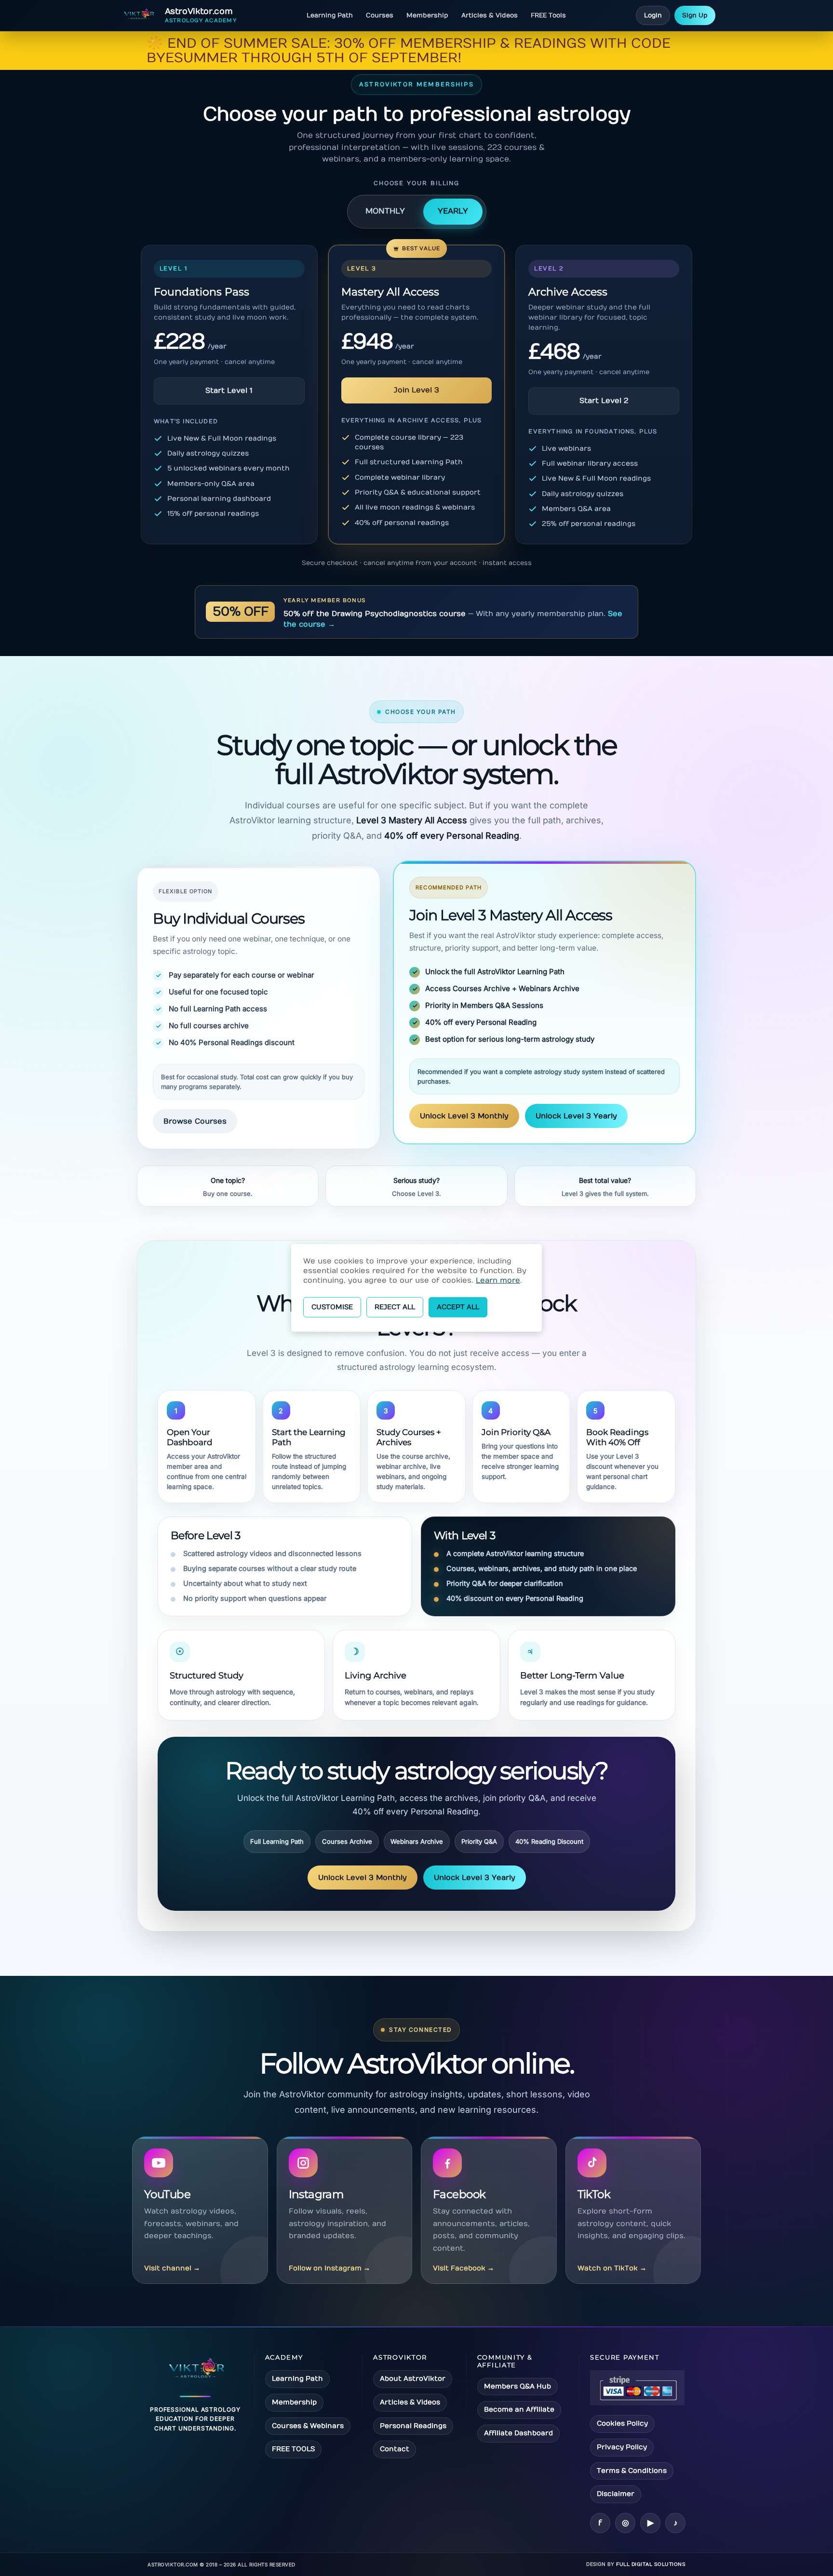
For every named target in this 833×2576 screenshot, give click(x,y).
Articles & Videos (490, 15)
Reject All (395, 1307)
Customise (332, 1307)
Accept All (458, 1307)
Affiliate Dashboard (518, 2433)
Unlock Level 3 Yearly (576, 1116)
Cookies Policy (622, 2423)
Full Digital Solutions (651, 2564)
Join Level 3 (416, 390)
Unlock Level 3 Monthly (464, 1116)
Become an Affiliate (519, 2409)
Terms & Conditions (632, 2471)
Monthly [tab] (385, 211)
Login (653, 15)
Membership (427, 15)
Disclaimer (616, 2494)
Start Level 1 (229, 390)
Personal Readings (413, 2426)
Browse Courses (195, 1121)
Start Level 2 (604, 401)
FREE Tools (548, 15)
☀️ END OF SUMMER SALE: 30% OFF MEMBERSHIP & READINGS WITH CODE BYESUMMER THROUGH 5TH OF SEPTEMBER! (409, 51)
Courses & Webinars (308, 2426)
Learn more (498, 1280)
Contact (395, 2449)
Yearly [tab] (453, 211)
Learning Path (330, 15)
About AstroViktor (413, 2379)
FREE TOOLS (293, 2449)
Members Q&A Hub (517, 2386)
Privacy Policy (622, 2447)
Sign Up (695, 15)
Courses (380, 15)
